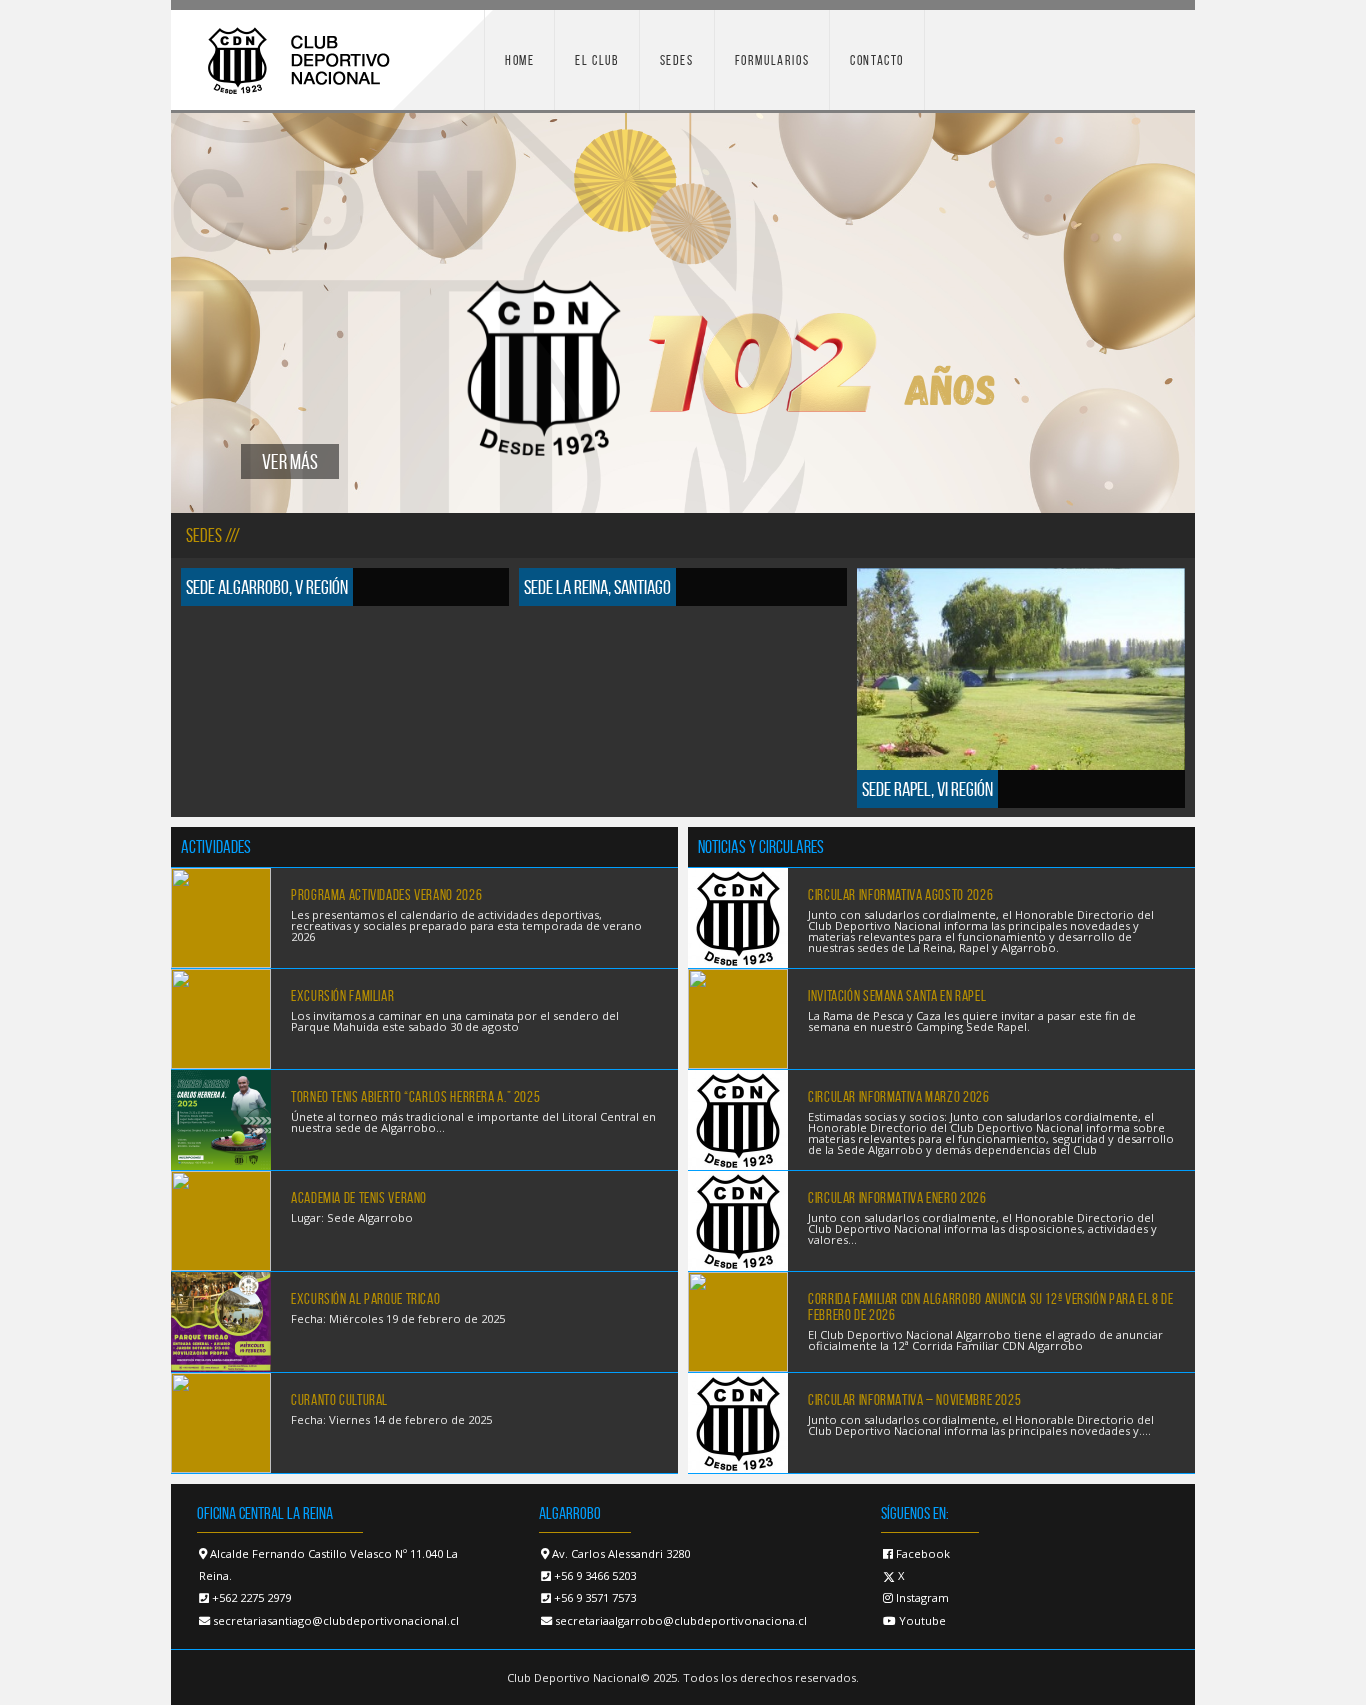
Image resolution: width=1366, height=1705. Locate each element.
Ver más (290, 461)
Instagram (921, 1597)
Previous (201, 313)
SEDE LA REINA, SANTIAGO (597, 587)
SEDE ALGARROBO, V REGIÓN (267, 587)
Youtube (921, 1620)
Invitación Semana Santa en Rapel (897, 996)
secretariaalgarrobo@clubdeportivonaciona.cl (681, 1620)
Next (1165, 313)
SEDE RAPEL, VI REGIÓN (927, 789)
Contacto (877, 60)
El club (596, 60)
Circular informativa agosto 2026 (900, 895)
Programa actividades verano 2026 (386, 895)
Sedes (677, 60)
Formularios (772, 60)
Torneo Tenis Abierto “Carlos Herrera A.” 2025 (415, 1097)
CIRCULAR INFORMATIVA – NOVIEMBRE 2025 (914, 1400)
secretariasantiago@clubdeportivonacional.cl (336, 1620)
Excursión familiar (342, 996)
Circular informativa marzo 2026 (899, 1097)
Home (519, 60)
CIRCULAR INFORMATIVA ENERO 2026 (897, 1198)
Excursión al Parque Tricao (365, 1299)
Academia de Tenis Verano (359, 1198)
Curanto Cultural (339, 1400)
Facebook (921, 1553)
